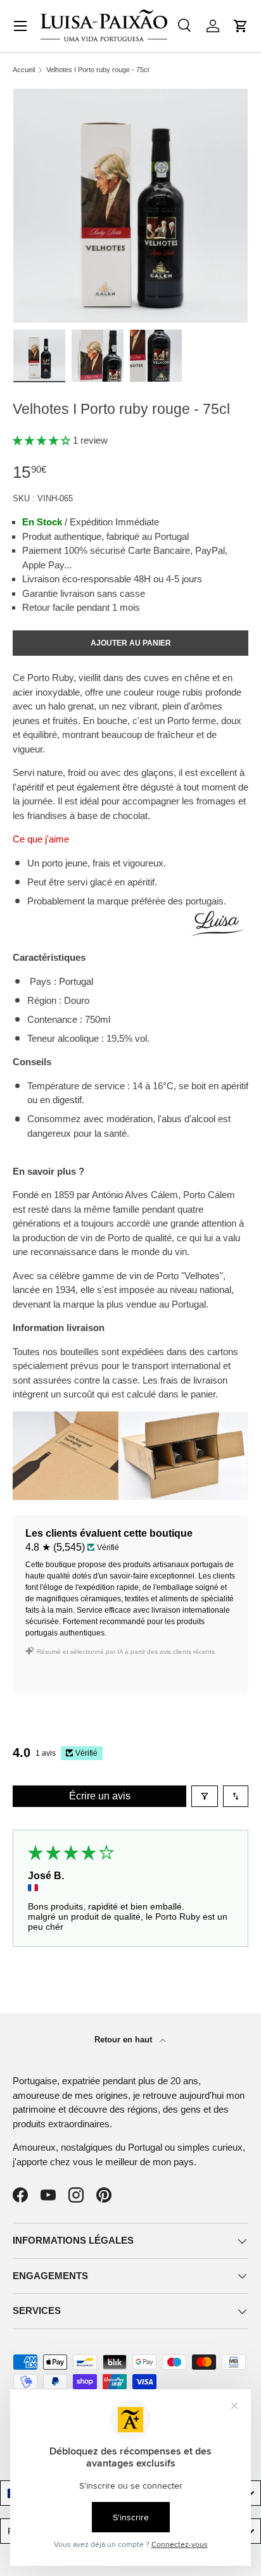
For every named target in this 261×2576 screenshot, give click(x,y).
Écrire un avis (100, 1796)
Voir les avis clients (73, 1673)
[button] (241, 26)
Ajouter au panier (131, 643)
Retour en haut (124, 2040)
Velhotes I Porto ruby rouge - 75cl (98, 70)
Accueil (24, 70)
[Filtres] (205, 1796)
